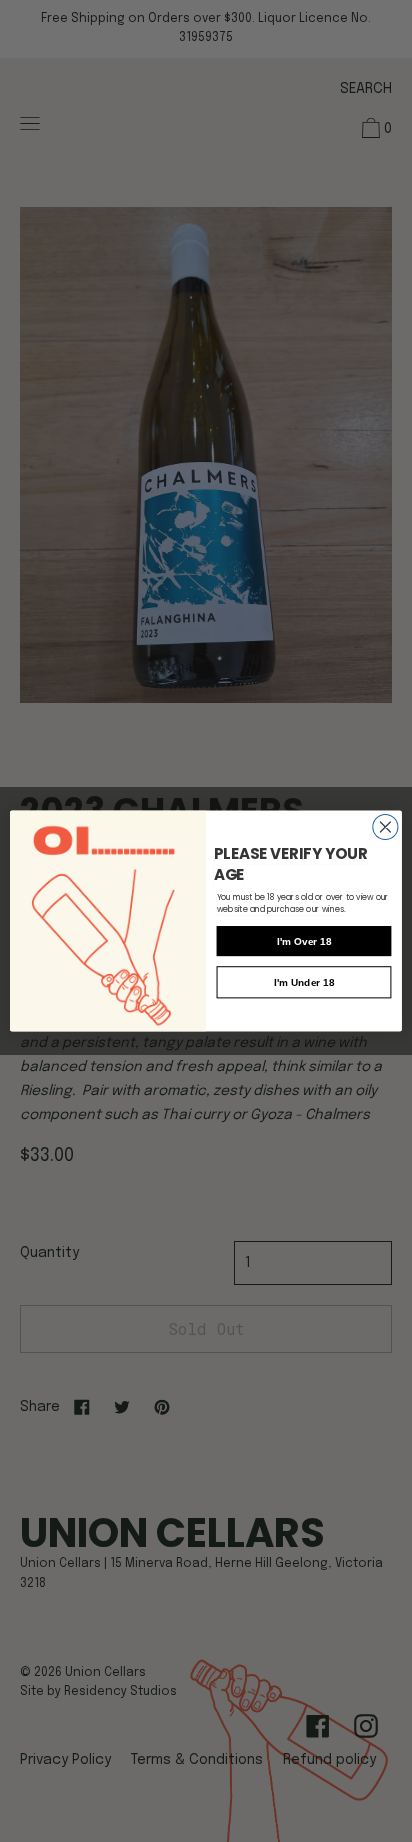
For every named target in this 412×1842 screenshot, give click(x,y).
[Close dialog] (385, 826)
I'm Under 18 (304, 982)
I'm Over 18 (304, 941)
